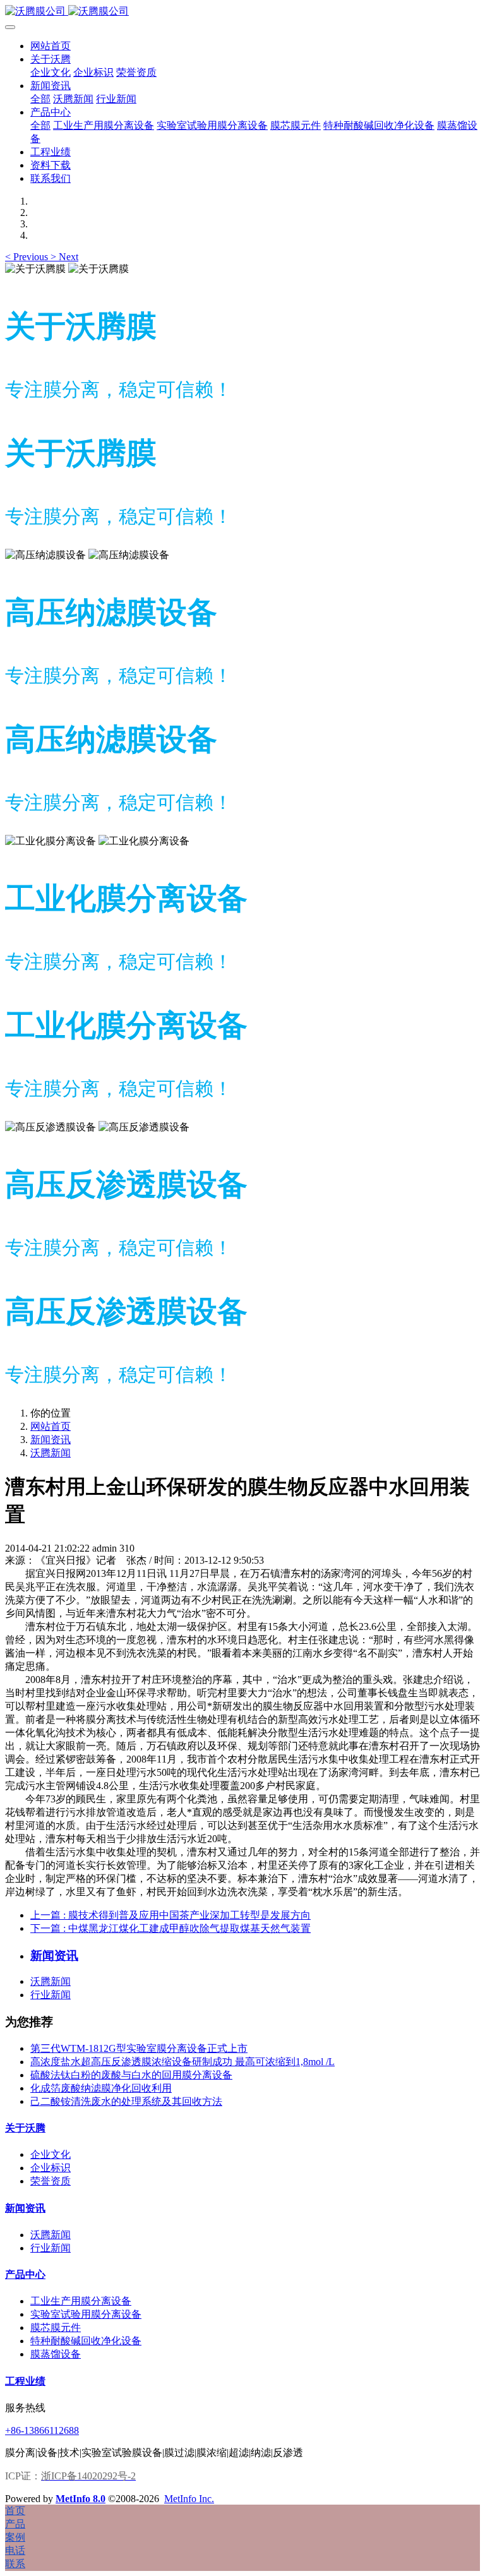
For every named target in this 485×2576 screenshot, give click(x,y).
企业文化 (51, 2154)
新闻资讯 (51, 1440)
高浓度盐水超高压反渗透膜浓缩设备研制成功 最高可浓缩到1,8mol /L (183, 2062)
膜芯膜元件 (56, 2327)
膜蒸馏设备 (56, 2354)
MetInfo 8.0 (81, 2499)
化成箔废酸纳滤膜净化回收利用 (101, 2088)
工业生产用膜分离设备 (81, 2301)
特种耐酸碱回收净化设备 (86, 2341)
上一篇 (171, 1915)
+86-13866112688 (42, 2430)
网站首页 (51, 46)
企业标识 (51, 2168)
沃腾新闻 (51, 1453)
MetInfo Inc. (189, 2499)
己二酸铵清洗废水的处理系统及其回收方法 (126, 2101)
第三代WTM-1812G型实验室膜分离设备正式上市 (139, 2048)
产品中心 (25, 2274)
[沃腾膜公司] (242, 12)
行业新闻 (51, 1995)
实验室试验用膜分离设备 (86, 2314)
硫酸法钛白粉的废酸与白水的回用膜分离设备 (131, 2075)
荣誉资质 (51, 2181)
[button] (28, 257)
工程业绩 (25, 2381)
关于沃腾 (25, 2128)
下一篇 (171, 1928)
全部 (40, 99)
